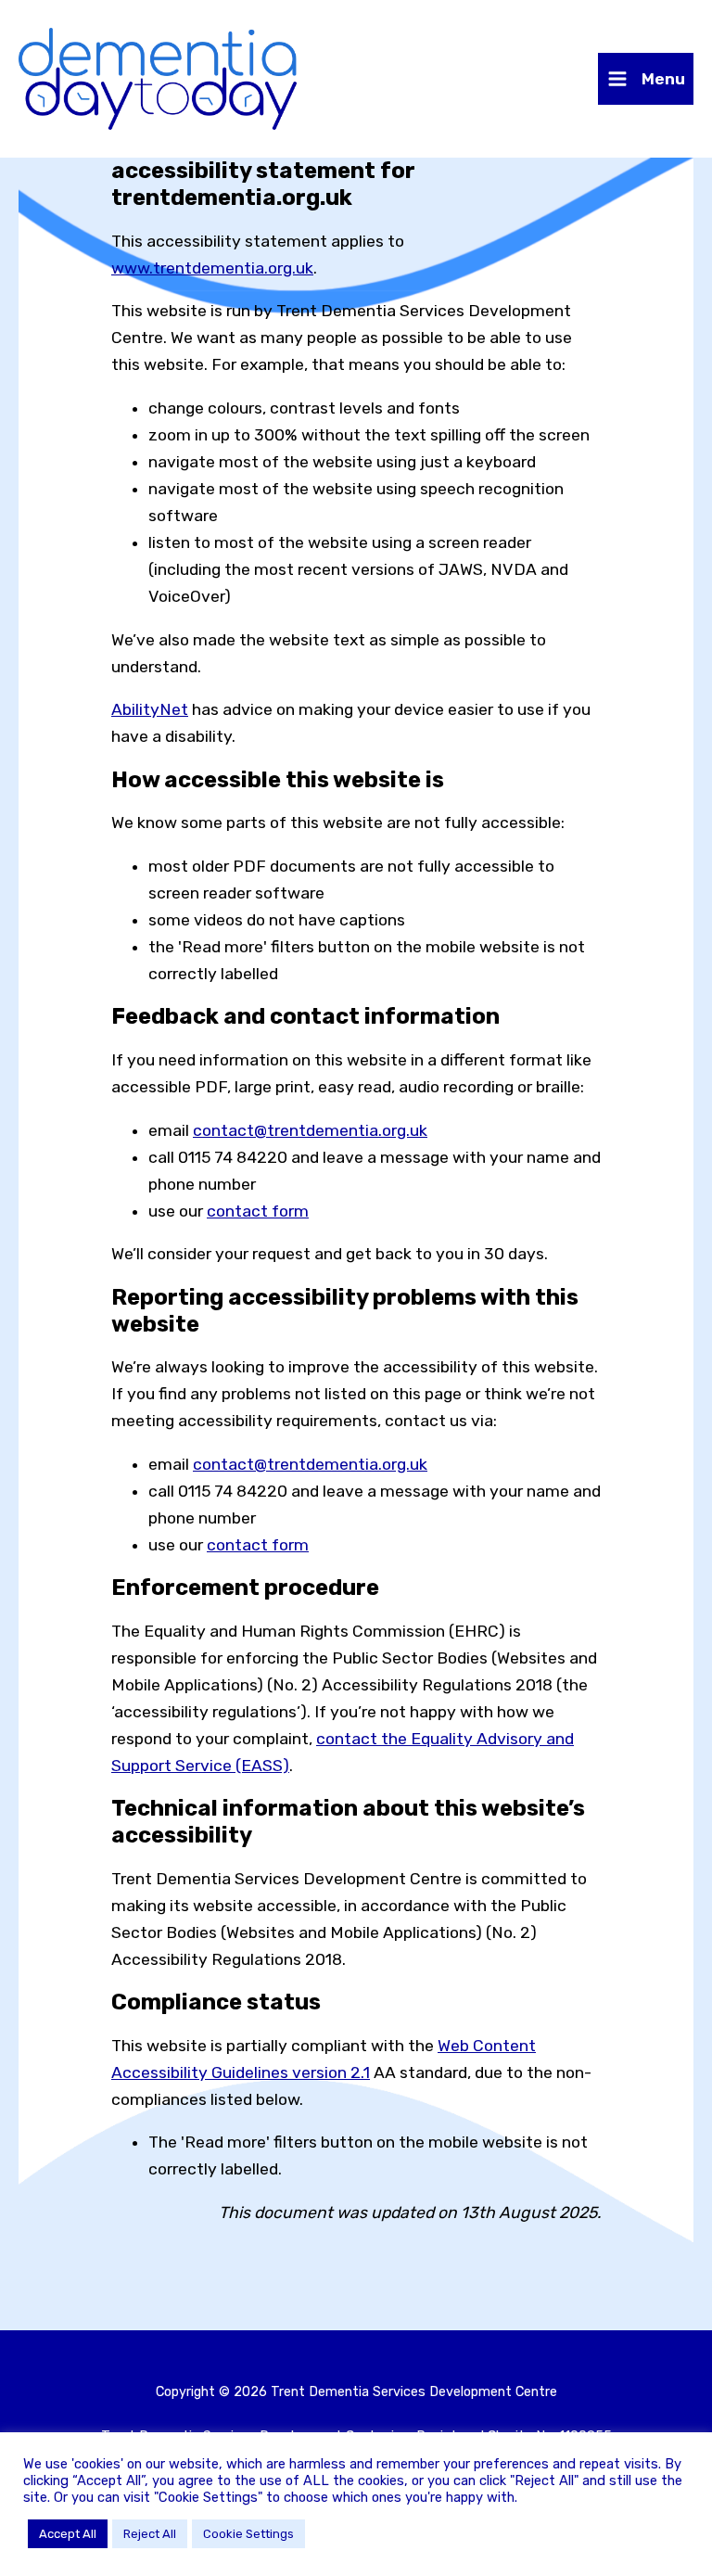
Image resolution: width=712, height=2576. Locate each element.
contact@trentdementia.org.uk (310, 1130)
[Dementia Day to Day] (158, 79)
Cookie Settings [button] (248, 2534)
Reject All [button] (150, 2534)
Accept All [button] (68, 2534)
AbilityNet (150, 709)
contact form (258, 1211)
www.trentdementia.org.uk (212, 268)
